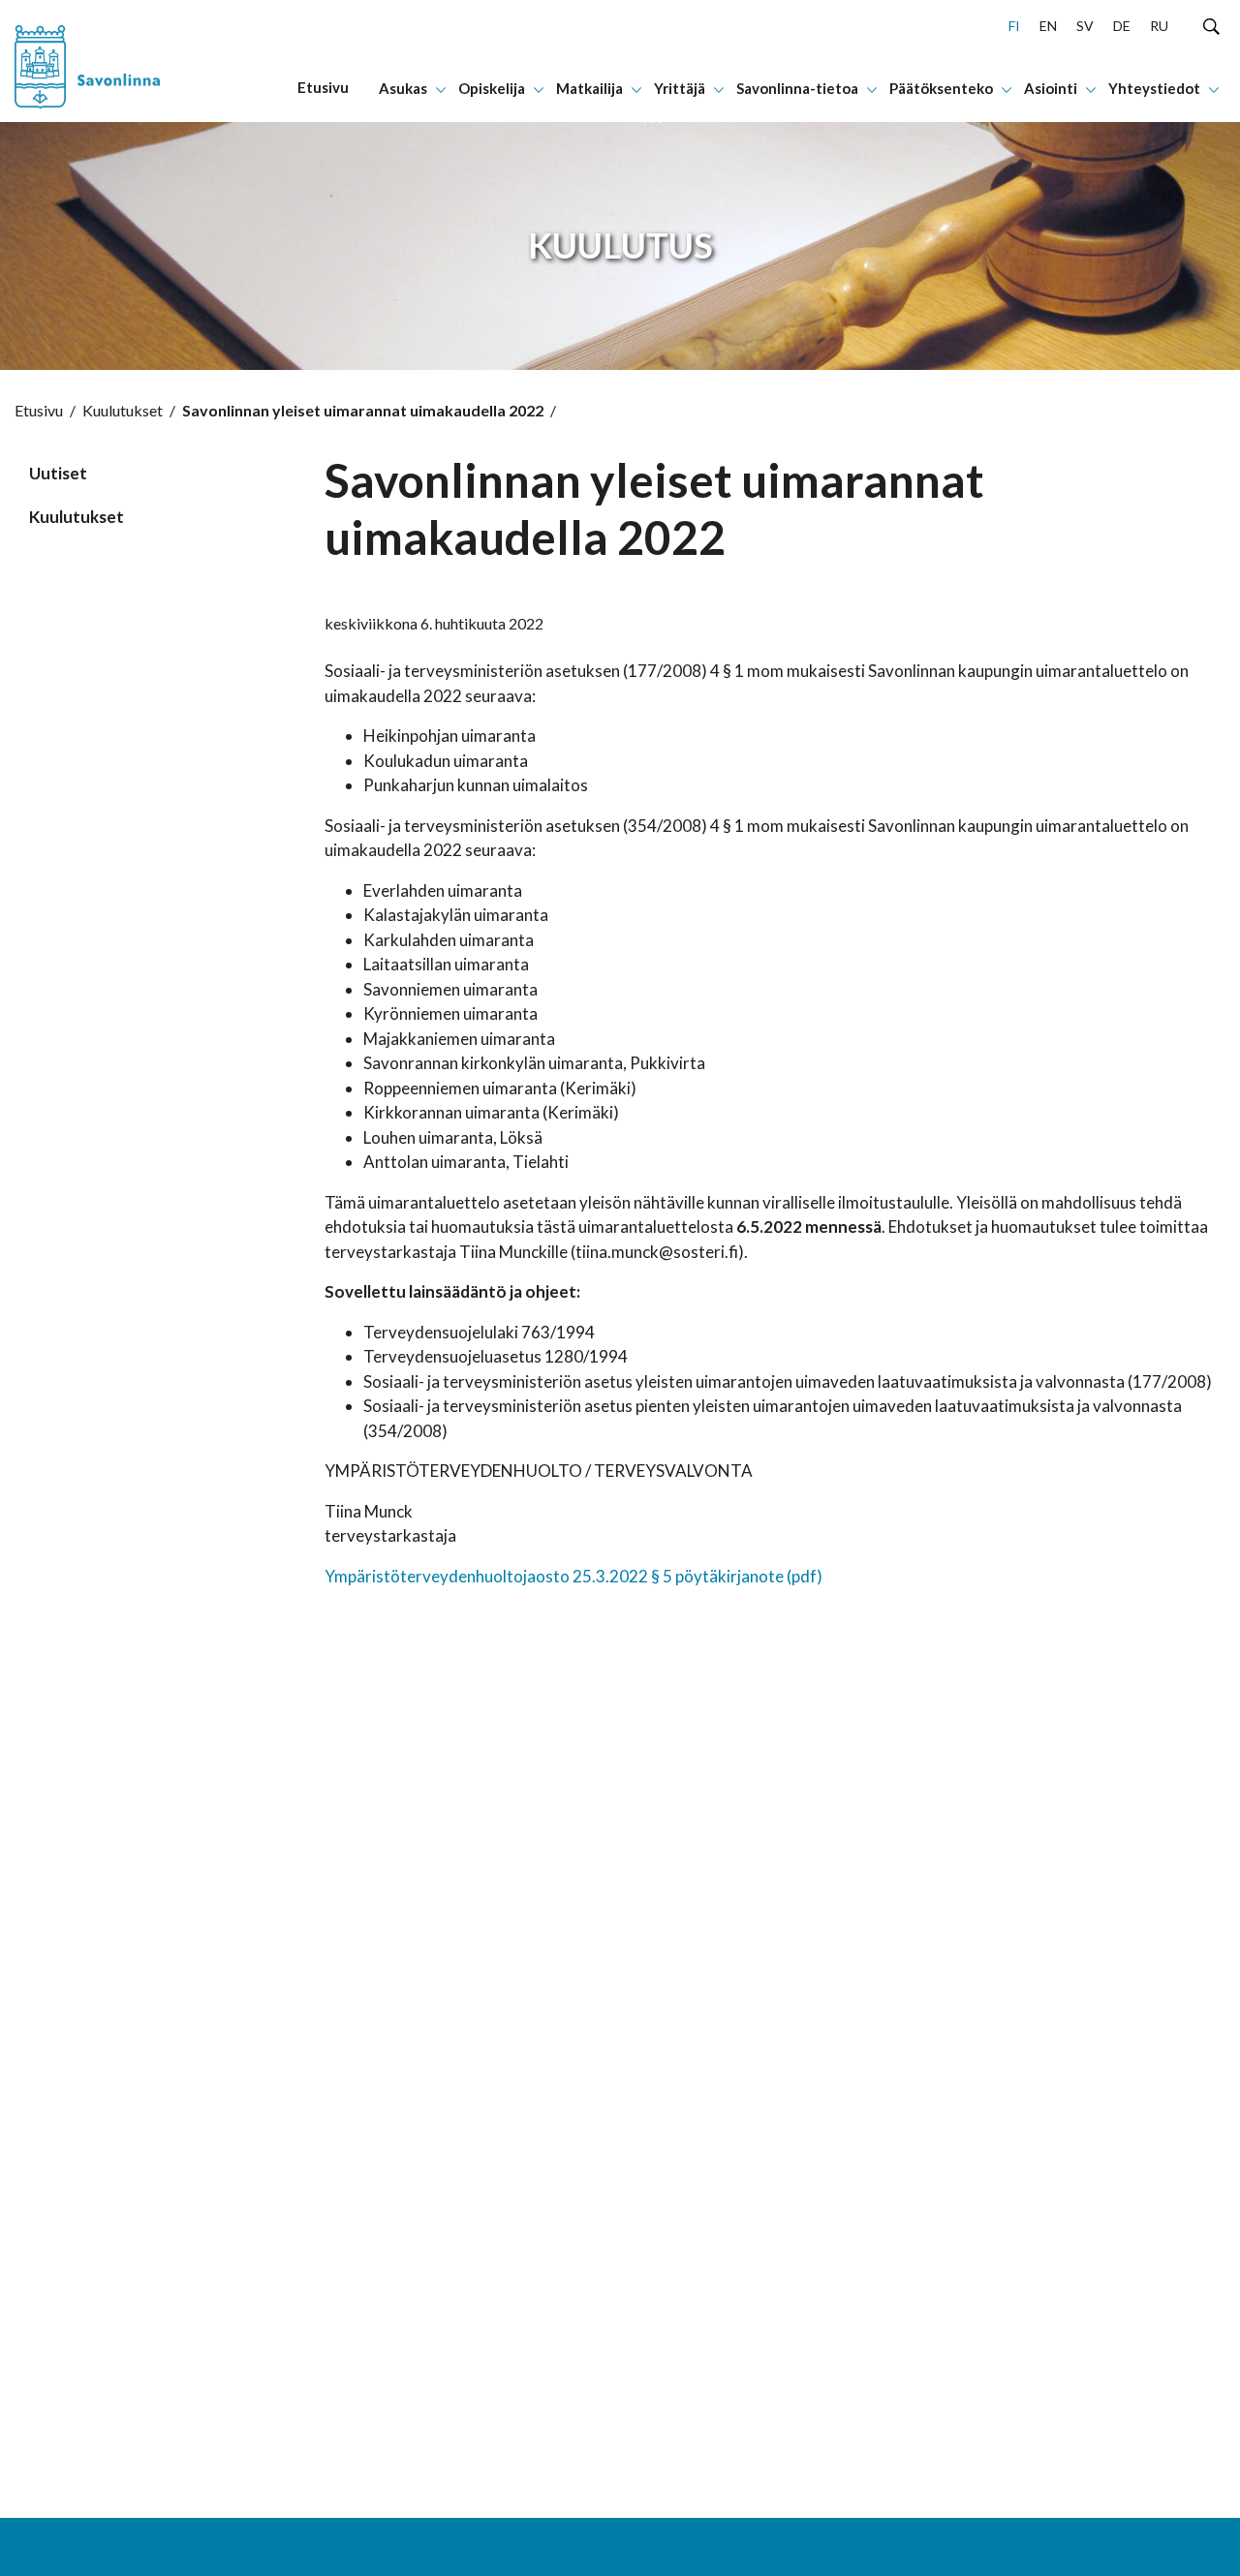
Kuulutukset (123, 410)
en (1048, 26)
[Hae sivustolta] (1211, 25)
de (1122, 26)
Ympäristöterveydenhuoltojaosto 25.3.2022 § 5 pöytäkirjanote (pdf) (573, 1576)
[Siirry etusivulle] (115, 61)
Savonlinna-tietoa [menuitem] (797, 88)
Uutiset (58, 473)
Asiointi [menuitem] (1051, 88)
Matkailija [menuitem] (589, 88)
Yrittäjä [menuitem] (680, 88)
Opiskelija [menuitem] (492, 88)
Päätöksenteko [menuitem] (941, 88)
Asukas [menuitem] (403, 88)
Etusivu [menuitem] (323, 87)
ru (1159, 26)
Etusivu (39, 410)
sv (1085, 26)
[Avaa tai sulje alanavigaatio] (441, 88)
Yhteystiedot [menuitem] (1154, 88)
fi (1014, 26)
